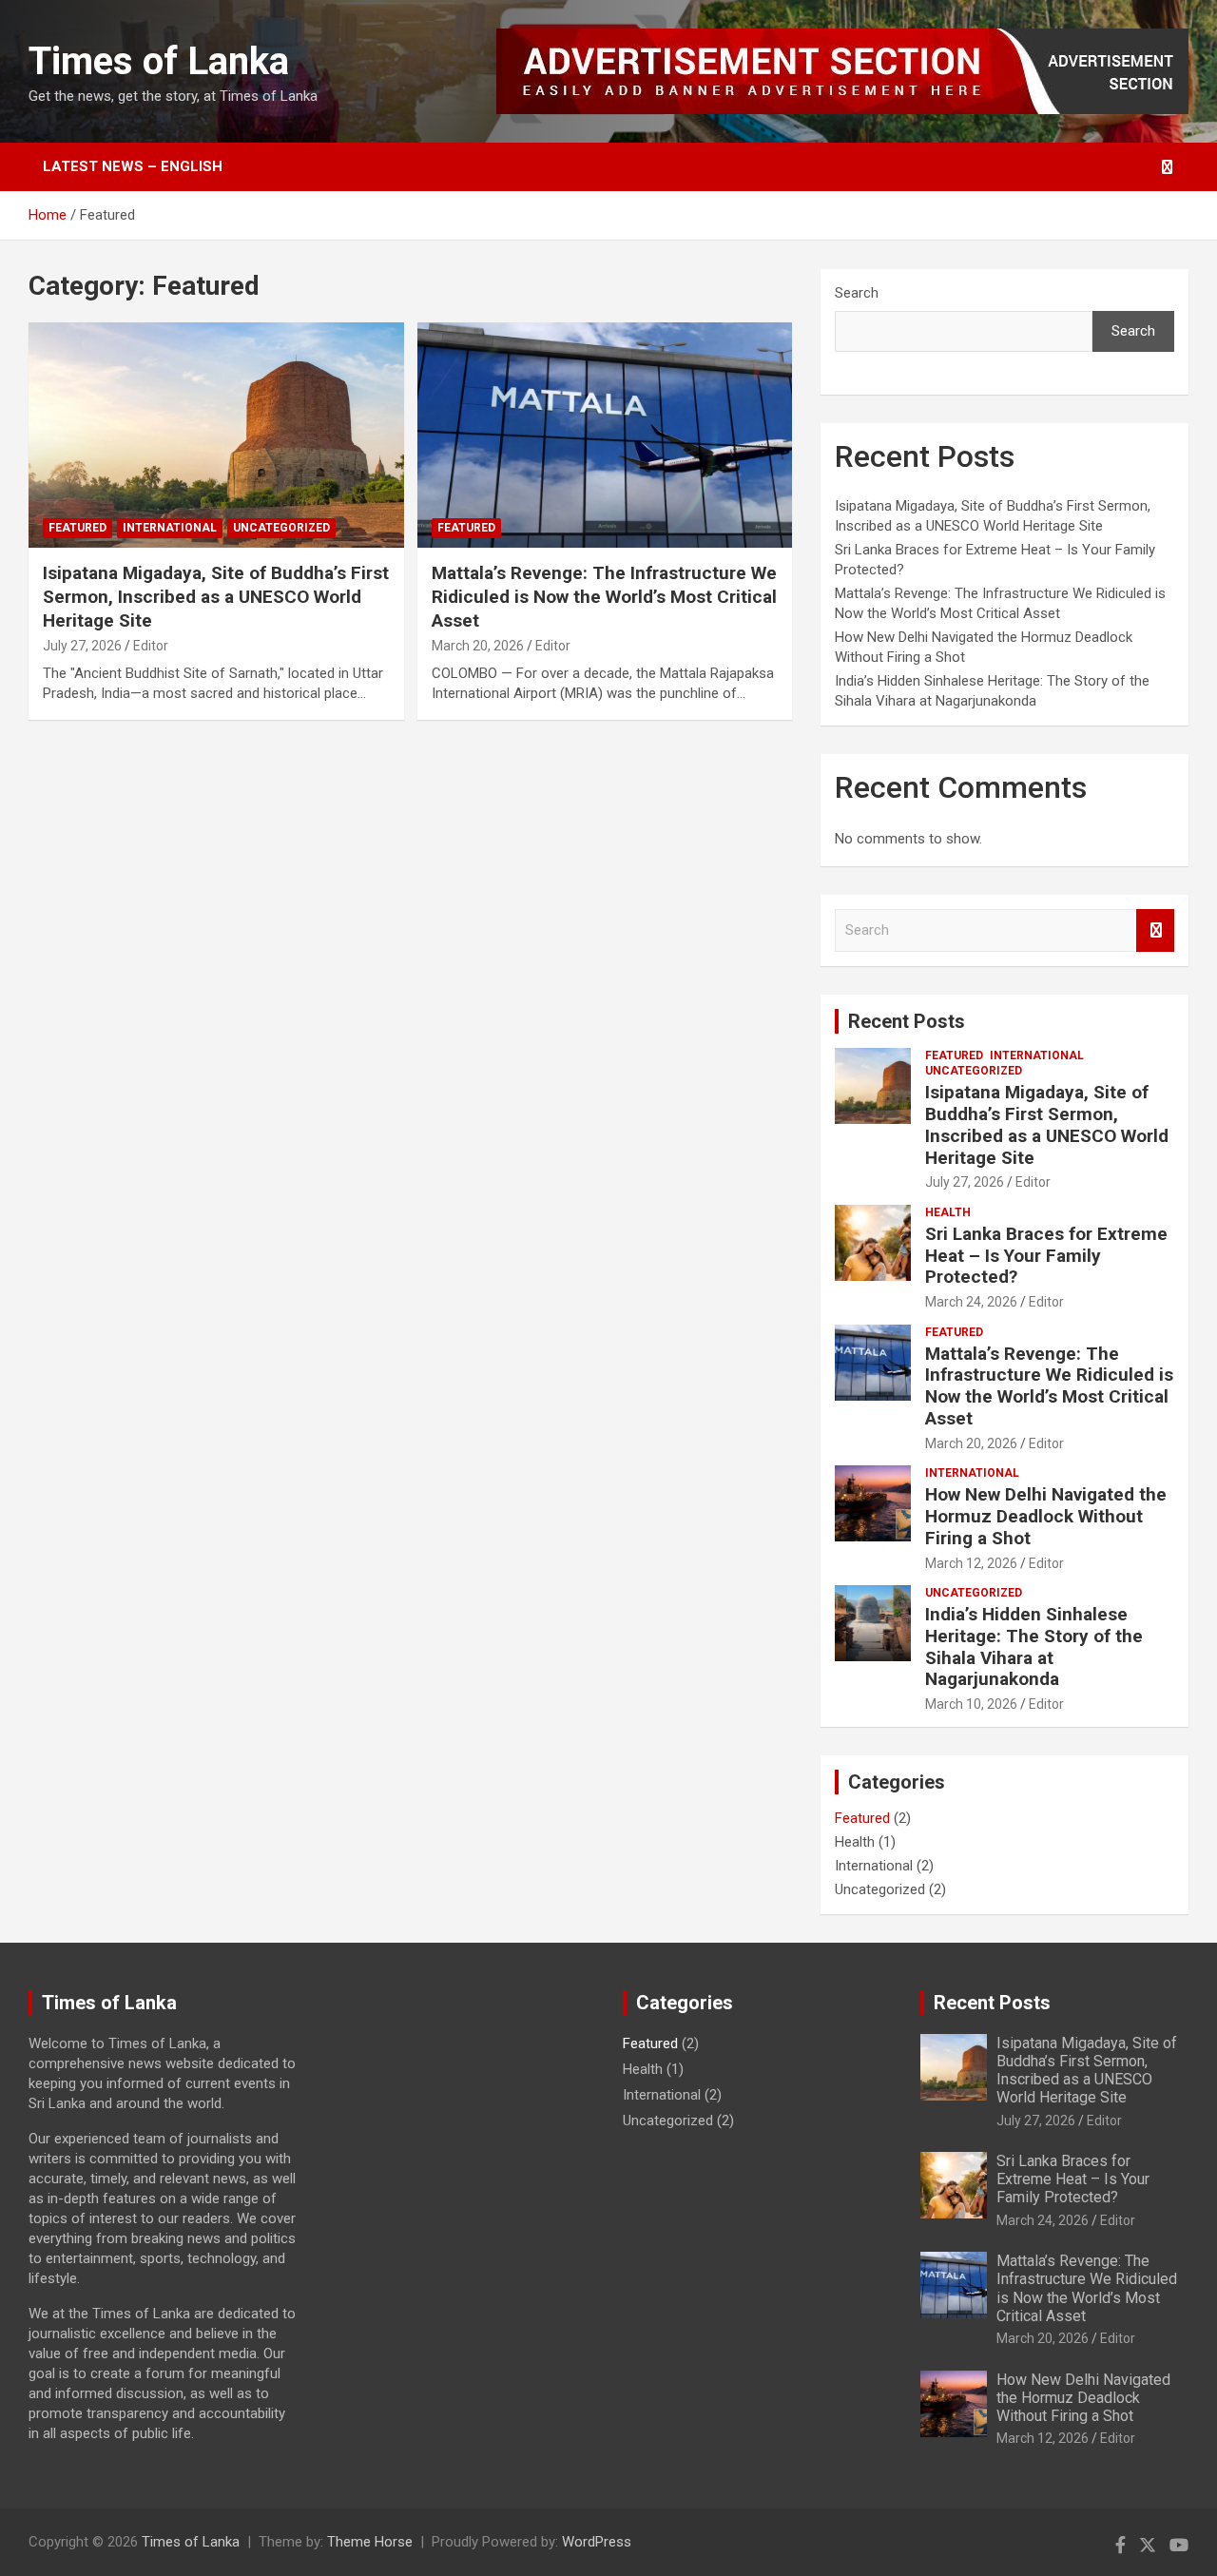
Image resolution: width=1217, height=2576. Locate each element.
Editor (151, 646)
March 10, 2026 (971, 1704)
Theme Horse (370, 2542)
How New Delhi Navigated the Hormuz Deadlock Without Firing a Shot (1046, 1516)
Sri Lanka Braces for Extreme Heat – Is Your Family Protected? (1046, 1256)
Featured (77, 528)
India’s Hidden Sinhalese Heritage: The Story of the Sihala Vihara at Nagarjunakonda (1034, 1646)
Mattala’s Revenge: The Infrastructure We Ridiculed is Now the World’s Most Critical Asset (604, 596)
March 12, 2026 (971, 1563)
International (170, 528)
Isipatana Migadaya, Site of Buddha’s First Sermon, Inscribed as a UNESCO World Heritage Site (216, 596)
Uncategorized (281, 528)
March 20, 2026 (478, 646)
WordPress (597, 2542)
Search (857, 293)
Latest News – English (133, 166)
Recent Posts (907, 1021)
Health (948, 1212)
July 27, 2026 (82, 646)
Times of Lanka (159, 61)
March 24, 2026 (971, 1302)
